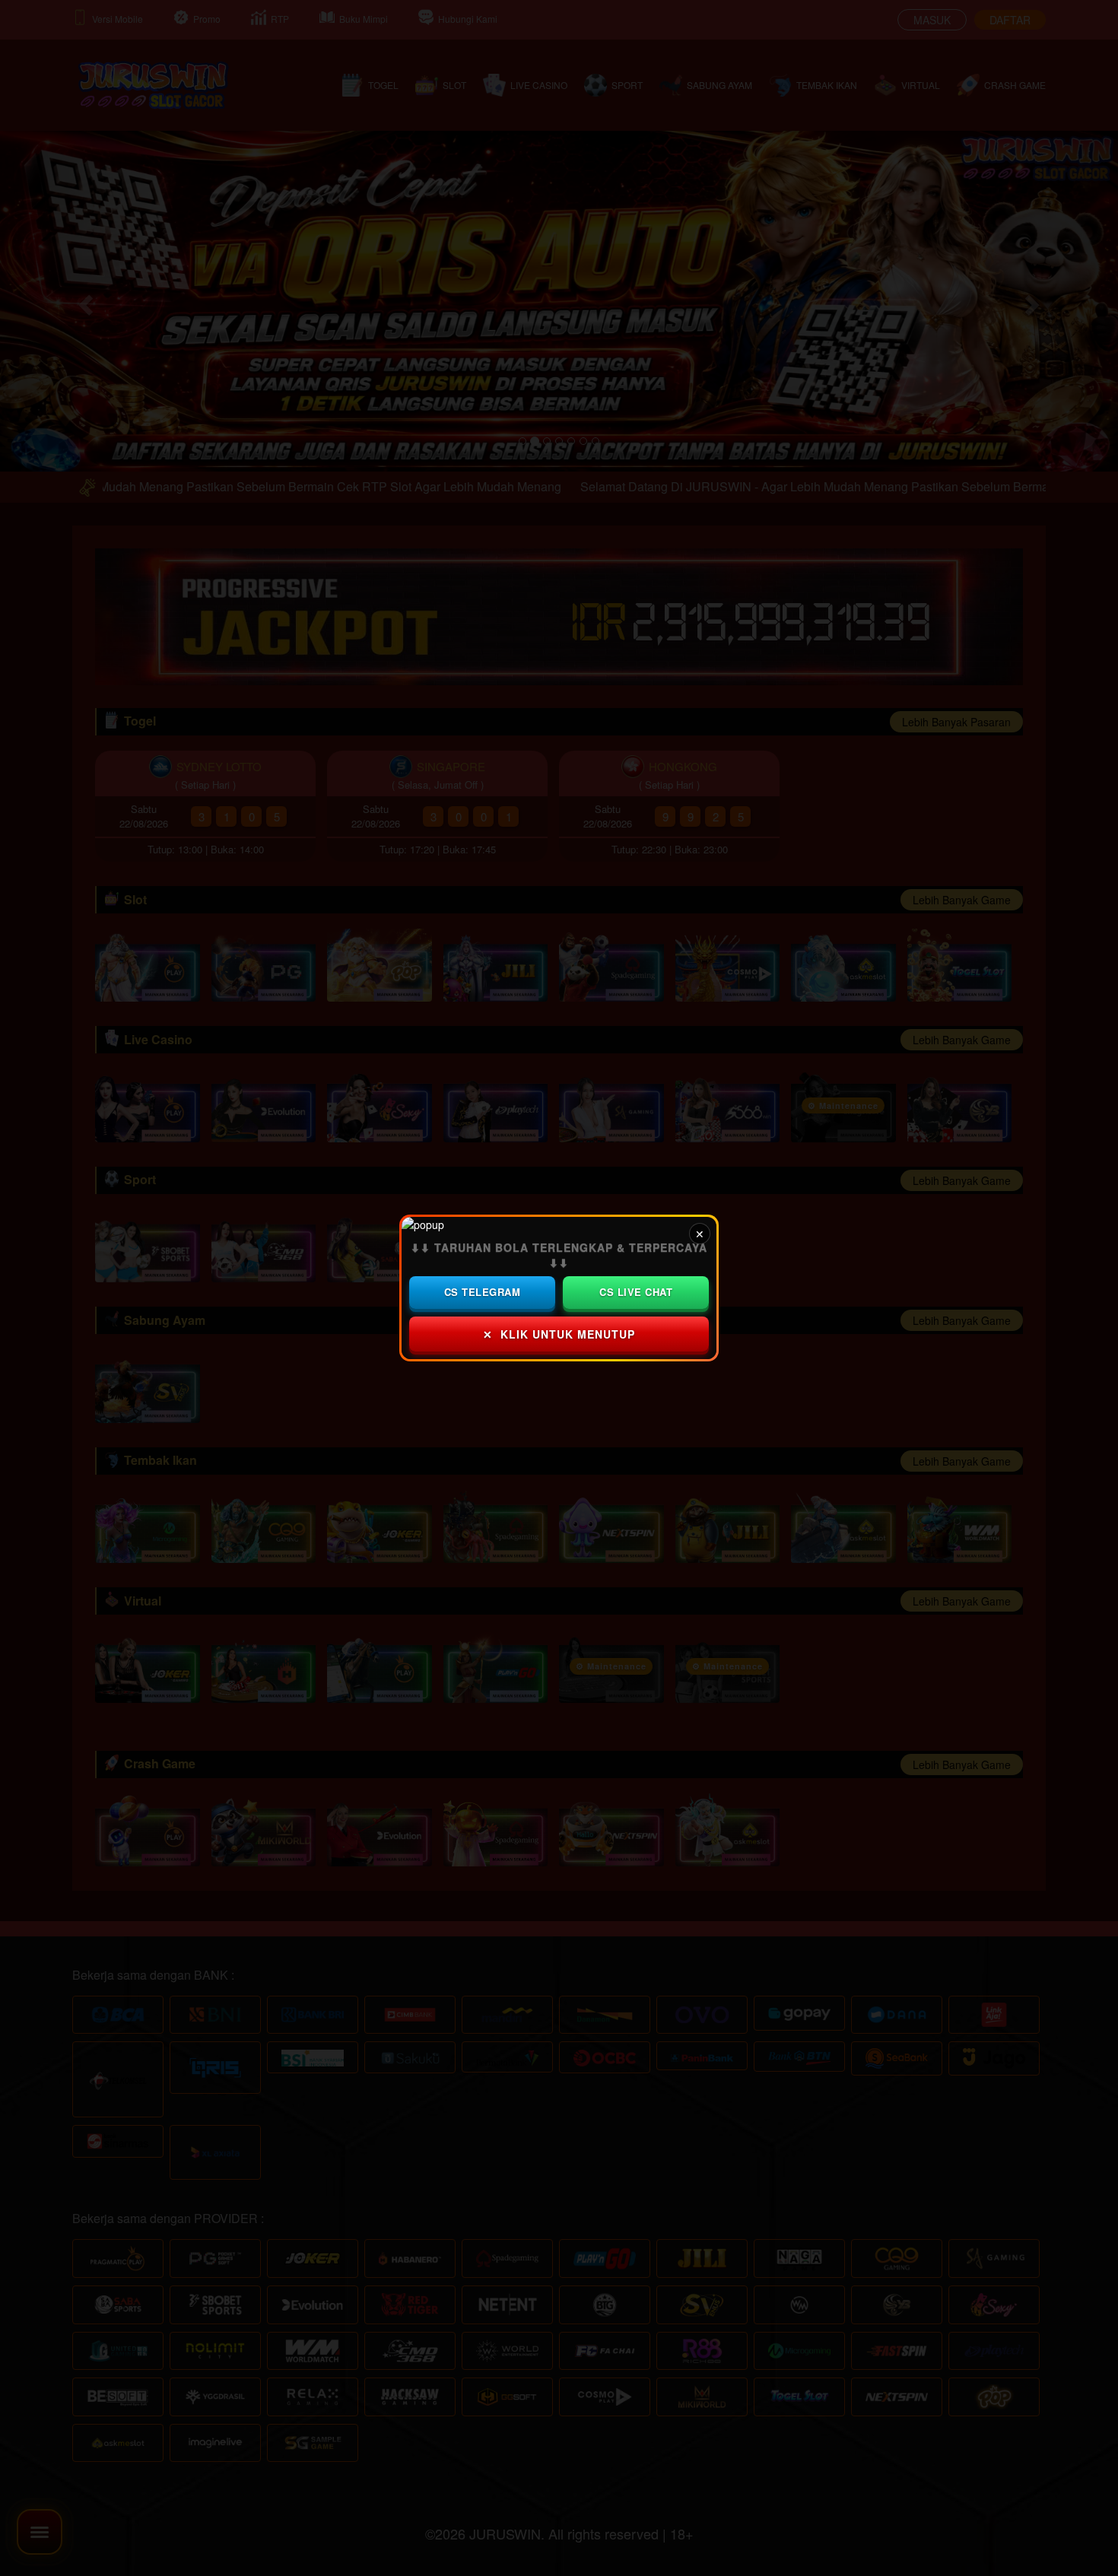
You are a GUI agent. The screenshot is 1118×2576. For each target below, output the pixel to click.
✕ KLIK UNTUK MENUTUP (559, 1334)
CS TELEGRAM (483, 1292)
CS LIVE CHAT (636, 1292)
